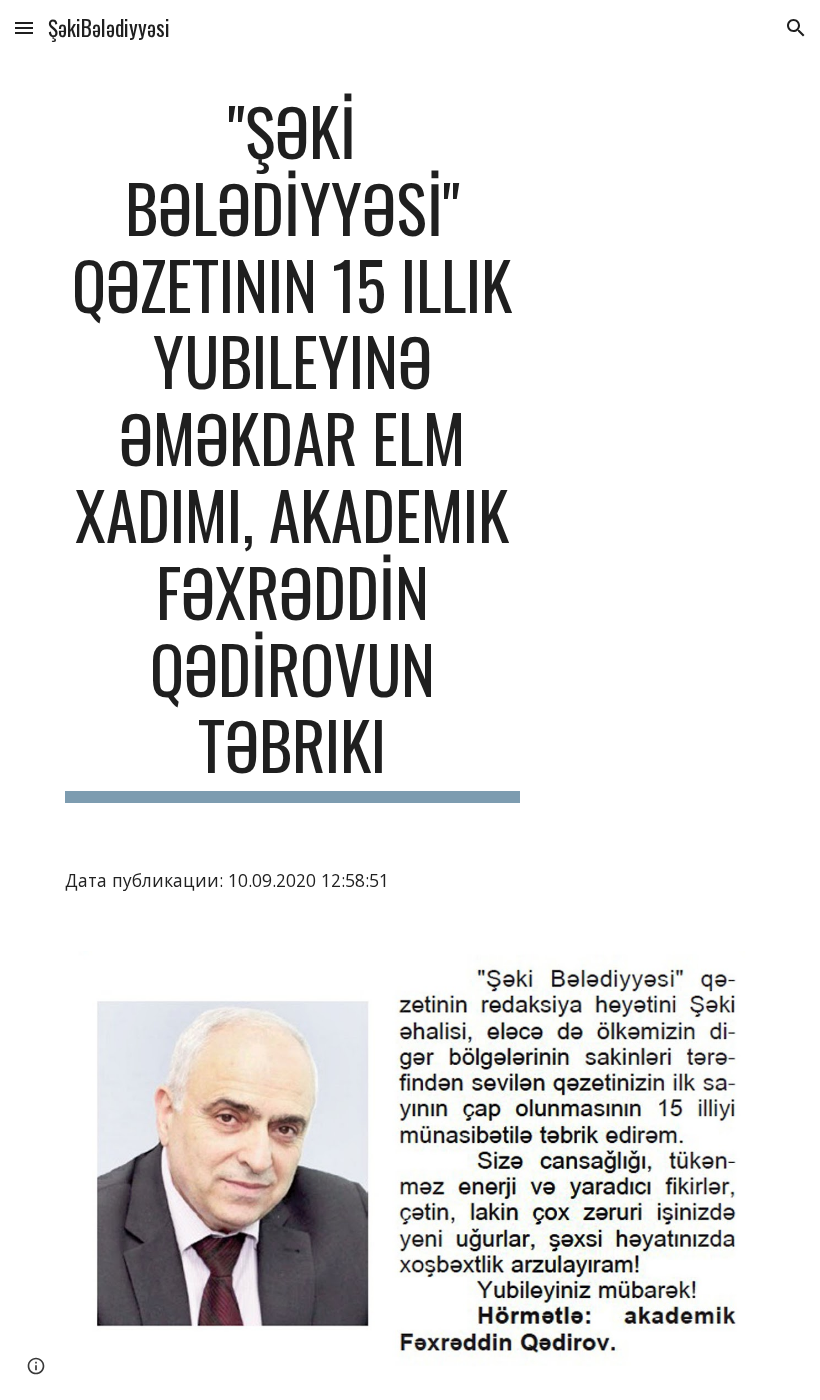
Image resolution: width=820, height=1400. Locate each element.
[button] (24, 27)
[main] (292, 447)
